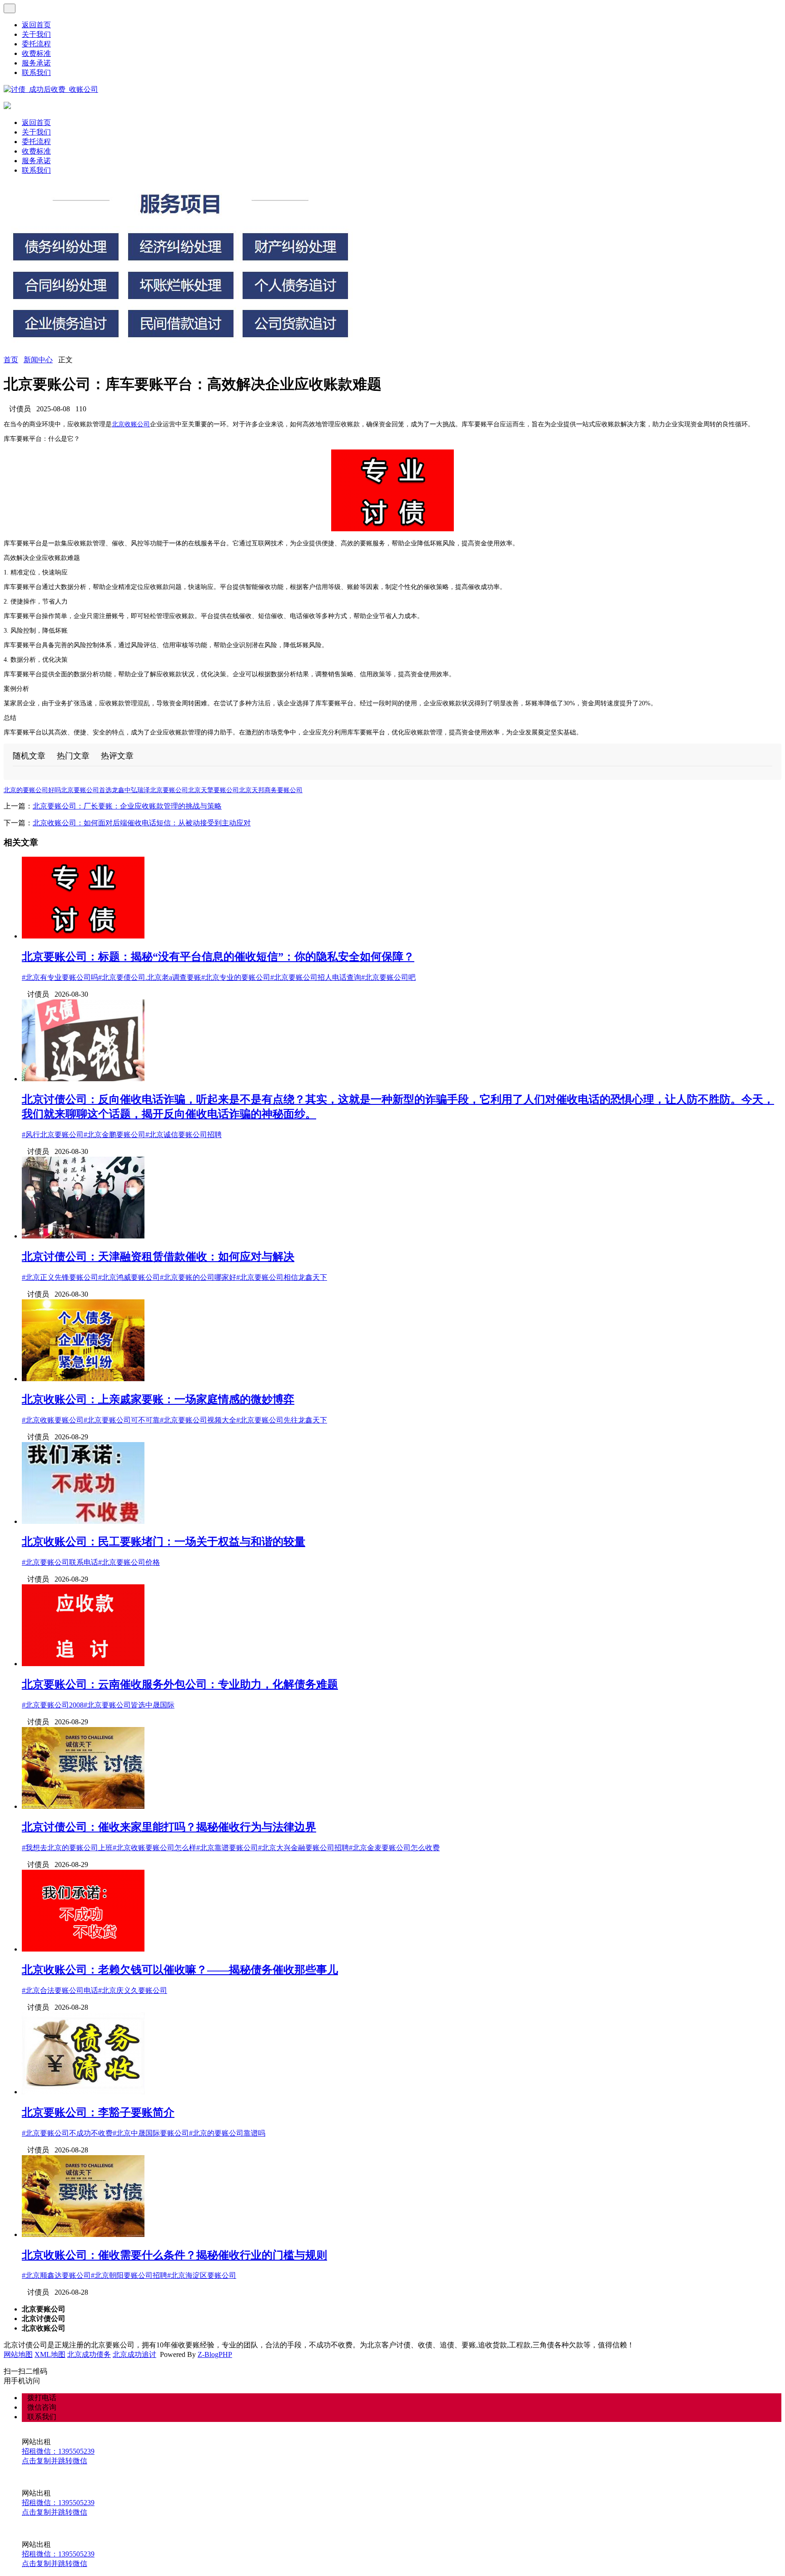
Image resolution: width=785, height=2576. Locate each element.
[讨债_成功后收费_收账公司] (51, 89)
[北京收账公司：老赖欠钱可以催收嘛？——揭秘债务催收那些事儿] (83, 1949)
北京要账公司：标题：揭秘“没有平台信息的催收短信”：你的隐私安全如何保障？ (218, 957)
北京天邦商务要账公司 (271, 790)
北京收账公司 (131, 424)
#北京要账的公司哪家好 (198, 1277)
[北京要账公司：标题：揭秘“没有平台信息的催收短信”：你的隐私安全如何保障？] (83, 936)
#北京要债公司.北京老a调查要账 (150, 977)
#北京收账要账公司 (53, 1420)
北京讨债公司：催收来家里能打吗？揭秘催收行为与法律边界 (169, 1827)
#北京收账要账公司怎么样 (154, 1848)
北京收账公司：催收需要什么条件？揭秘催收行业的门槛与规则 (174, 2255)
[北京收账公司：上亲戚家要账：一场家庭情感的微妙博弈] (83, 1379)
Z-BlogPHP (215, 2354)
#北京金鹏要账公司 (114, 1135)
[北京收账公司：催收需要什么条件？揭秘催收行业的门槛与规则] (83, 2234)
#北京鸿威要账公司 (129, 1277)
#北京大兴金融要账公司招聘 (303, 1848)
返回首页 (36, 25)
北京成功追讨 (134, 2354)
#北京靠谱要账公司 (227, 1848)
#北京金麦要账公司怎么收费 (394, 1848)
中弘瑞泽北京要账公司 (156, 790)
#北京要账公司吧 (388, 977)
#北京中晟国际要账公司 (151, 2133)
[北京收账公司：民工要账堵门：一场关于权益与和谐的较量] (83, 1521)
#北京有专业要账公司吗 (60, 977)
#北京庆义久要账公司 (133, 1990)
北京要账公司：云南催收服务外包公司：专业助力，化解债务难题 (180, 1684)
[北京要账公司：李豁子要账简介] (83, 2092)
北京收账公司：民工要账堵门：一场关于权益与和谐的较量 (164, 1542)
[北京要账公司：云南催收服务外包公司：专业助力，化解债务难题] (83, 1664)
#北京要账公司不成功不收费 (67, 2133)
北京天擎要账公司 (214, 790)
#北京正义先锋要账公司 (60, 1277)
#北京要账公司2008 (53, 1705)
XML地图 (50, 2354)
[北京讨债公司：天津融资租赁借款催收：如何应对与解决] (83, 1236)
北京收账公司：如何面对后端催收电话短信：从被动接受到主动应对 (142, 823)
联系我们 (36, 72)
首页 (11, 360)
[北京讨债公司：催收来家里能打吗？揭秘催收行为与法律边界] (83, 1806)
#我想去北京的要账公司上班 (67, 1848)
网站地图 (18, 2354)
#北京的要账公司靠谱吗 (227, 2133)
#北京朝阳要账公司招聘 (129, 2275)
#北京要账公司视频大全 (198, 1420)
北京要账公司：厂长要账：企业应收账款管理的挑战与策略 (127, 806)
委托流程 (36, 44)
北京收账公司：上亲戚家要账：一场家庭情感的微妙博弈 (158, 1399)
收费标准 (36, 53)
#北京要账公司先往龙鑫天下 (282, 1420)
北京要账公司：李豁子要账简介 (98, 2112)
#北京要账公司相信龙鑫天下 (282, 1277)
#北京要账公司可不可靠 (122, 1420)
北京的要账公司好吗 (32, 790)
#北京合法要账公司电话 (60, 1990)
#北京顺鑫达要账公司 (56, 2275)
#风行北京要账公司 (53, 1135)
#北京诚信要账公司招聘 (184, 1135)
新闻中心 (38, 360)
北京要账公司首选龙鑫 (93, 790)
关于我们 (36, 34)
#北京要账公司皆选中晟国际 (129, 1705)
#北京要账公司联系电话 (60, 1562)
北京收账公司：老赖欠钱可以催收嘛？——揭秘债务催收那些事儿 (180, 1970)
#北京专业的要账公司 (236, 977)
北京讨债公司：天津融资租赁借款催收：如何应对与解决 (158, 1257)
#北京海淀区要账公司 (202, 2275)
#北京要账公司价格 (129, 1562)
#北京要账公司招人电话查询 (316, 977)
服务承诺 (36, 63)
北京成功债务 (89, 2354)
